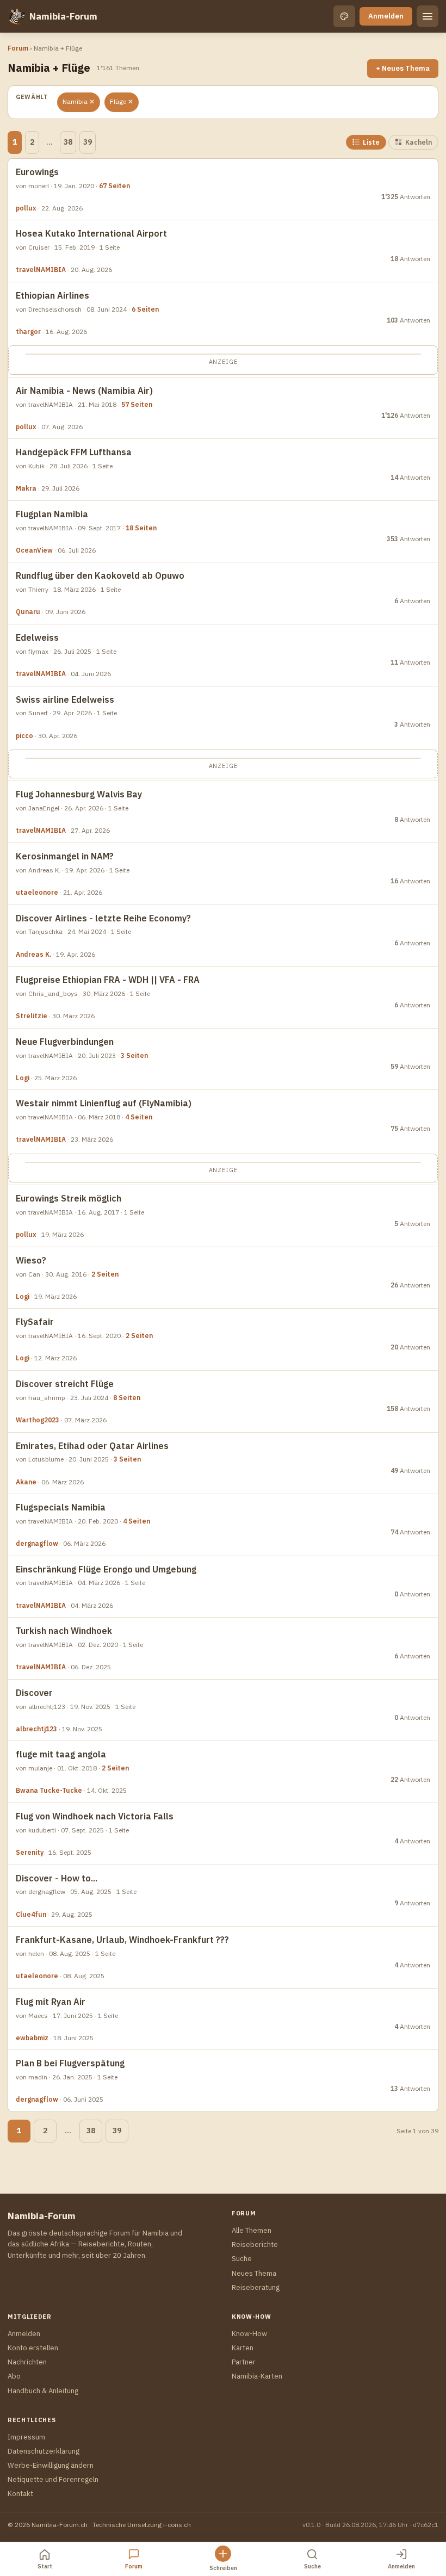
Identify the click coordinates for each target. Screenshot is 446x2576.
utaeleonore (37, 892)
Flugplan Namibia (52, 514)
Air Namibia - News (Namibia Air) (84, 391)
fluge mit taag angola (61, 1754)
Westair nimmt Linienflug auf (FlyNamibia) (104, 1103)
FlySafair (35, 1322)
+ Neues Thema (403, 68)
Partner (244, 2362)
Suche (242, 2259)
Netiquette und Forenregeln (53, 2479)
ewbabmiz (32, 2038)
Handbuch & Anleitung (43, 2391)
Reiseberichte (255, 2244)
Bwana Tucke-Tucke (49, 1790)
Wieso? (31, 1260)
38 (68, 142)
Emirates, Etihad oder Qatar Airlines (92, 1446)
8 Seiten (127, 1398)
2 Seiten (105, 1274)
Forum (18, 48)
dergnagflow (37, 1543)
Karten (243, 2348)
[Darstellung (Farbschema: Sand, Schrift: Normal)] (344, 16)
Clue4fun (31, 1914)
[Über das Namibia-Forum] (16, 16)
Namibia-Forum (63, 16)
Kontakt (20, 2494)
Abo (14, 2376)
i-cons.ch (177, 2525)
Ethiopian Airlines (52, 295)
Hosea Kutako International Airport (91, 233)
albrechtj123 (36, 1729)
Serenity (30, 1852)
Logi (23, 1078)
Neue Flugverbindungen (65, 1042)
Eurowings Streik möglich (69, 1198)
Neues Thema (254, 2273)
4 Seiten (139, 1117)
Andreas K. (33, 954)
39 (88, 142)
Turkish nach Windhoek (64, 1631)
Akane (26, 1482)
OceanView (34, 550)
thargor (28, 332)
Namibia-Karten (257, 2376)
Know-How (249, 2334)
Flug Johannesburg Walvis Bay (79, 794)
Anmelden (386, 16)
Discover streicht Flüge (65, 1384)
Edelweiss (37, 637)
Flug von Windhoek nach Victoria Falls (95, 1816)
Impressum (26, 2437)
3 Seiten (134, 1055)
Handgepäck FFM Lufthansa (74, 452)
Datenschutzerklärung (44, 2451)
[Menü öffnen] (428, 16)
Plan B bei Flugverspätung (70, 2063)
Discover (34, 1693)
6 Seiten (145, 309)
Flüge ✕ (122, 101)
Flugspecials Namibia (61, 1507)
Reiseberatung (256, 2287)
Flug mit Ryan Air (51, 2002)
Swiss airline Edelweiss (65, 699)
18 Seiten (141, 528)
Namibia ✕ (79, 101)
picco (24, 736)
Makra (26, 488)
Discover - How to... (57, 1878)
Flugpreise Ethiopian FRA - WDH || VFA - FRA (108, 980)
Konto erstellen (33, 2348)
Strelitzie (32, 1016)
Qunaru (28, 612)
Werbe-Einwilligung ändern (51, 2465)
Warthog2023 (38, 1420)
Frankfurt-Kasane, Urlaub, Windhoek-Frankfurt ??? (122, 1940)
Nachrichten (27, 2362)
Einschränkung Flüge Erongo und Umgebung (106, 1569)
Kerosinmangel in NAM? (65, 856)
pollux (26, 208)
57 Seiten (137, 404)
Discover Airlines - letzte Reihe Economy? (103, 918)
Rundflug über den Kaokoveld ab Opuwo (100, 575)
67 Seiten (114, 186)
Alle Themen (252, 2230)
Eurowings (37, 172)
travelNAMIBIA (41, 270)
